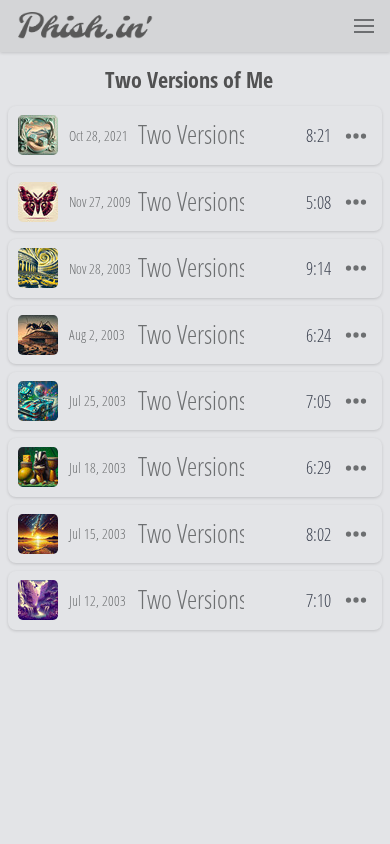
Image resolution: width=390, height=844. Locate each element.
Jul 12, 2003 (97, 600)
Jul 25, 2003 (97, 400)
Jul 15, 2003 (97, 533)
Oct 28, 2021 (98, 135)
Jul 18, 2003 (97, 467)
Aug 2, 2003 (97, 334)
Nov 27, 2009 (100, 201)
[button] (364, 26)
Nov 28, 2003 (100, 268)
